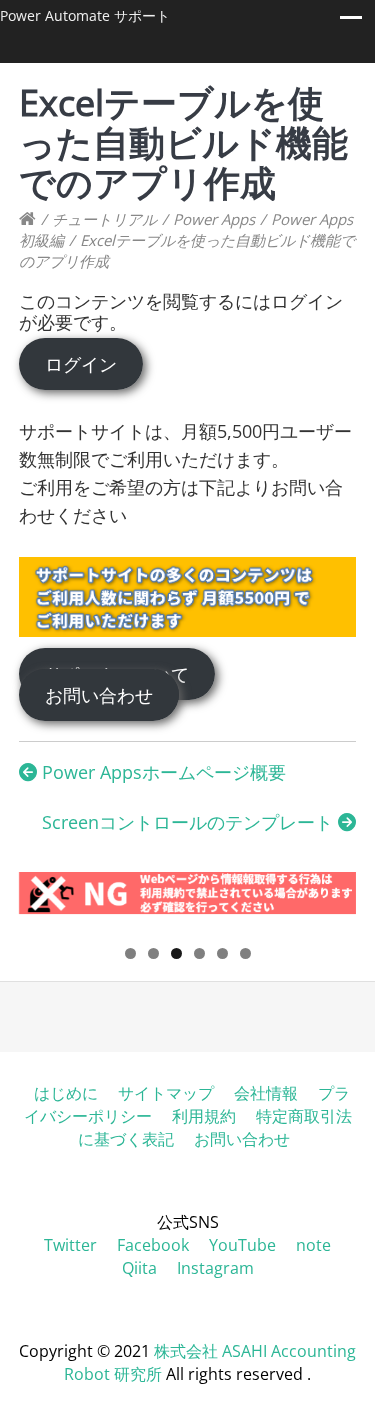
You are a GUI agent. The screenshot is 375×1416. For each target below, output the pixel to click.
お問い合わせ (99, 695)
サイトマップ (166, 1093)
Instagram (215, 1268)
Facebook (153, 1245)
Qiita (139, 1268)
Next (331, 901)
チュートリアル (104, 219)
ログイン (81, 364)
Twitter (70, 1245)
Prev (44, 901)
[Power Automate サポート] (27, 219)
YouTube (242, 1245)
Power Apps (214, 219)
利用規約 (204, 1116)
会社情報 (266, 1093)
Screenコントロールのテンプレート (190, 822)
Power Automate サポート (85, 15)
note (313, 1245)
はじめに (66, 1093)
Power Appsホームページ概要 (161, 772)
